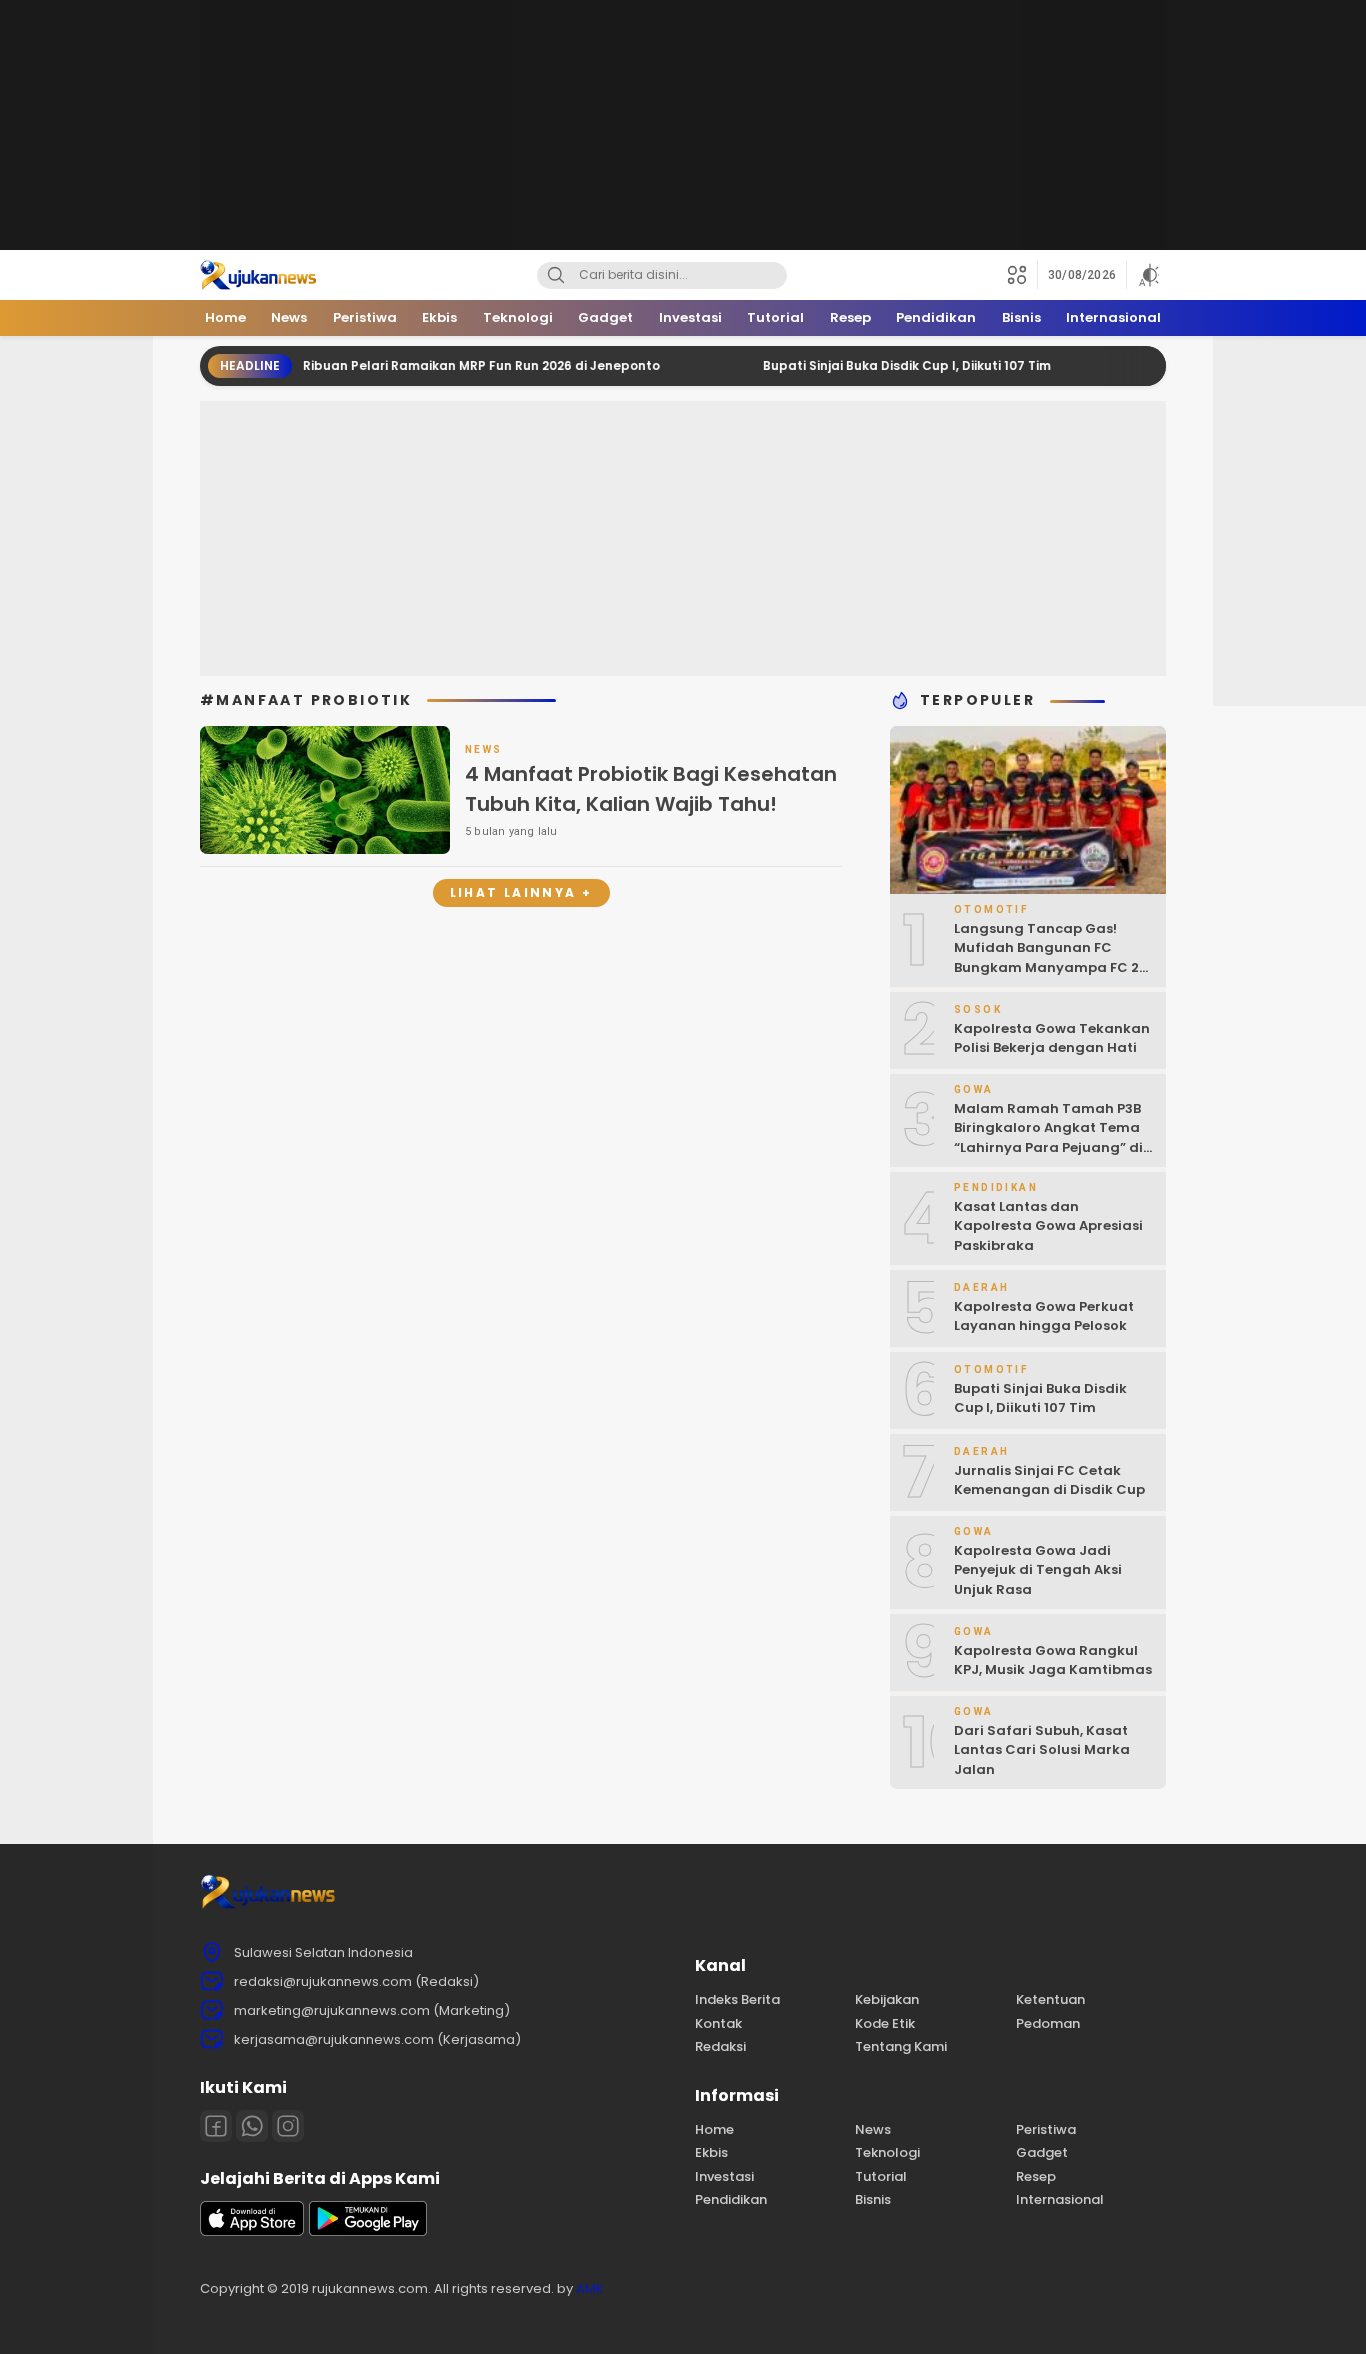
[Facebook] (216, 2126)
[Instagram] (288, 2126)
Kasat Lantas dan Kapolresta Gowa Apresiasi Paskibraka (1048, 1226)
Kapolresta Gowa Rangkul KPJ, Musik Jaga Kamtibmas (1053, 1660)
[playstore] (368, 2231)
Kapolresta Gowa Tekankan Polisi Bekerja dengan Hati (1052, 1038)
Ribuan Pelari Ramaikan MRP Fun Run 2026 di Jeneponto (431, 365)
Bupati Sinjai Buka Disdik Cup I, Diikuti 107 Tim (857, 365)
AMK (590, 2288)
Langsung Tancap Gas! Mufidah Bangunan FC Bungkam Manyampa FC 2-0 (1050, 958)
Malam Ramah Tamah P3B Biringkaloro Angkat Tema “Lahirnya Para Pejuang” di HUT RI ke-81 (1048, 1138)
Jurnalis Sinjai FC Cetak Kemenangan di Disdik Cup (1049, 1480)
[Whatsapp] (252, 2126)
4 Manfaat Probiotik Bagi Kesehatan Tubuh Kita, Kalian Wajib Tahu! (651, 789)
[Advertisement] (683, 125)
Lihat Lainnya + (521, 892)
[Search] (556, 275)
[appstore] (252, 2231)
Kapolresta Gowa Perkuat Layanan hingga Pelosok (1044, 1316)
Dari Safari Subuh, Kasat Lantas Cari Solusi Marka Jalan (1042, 1750)
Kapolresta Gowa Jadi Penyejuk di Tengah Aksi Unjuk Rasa (1038, 1570)
